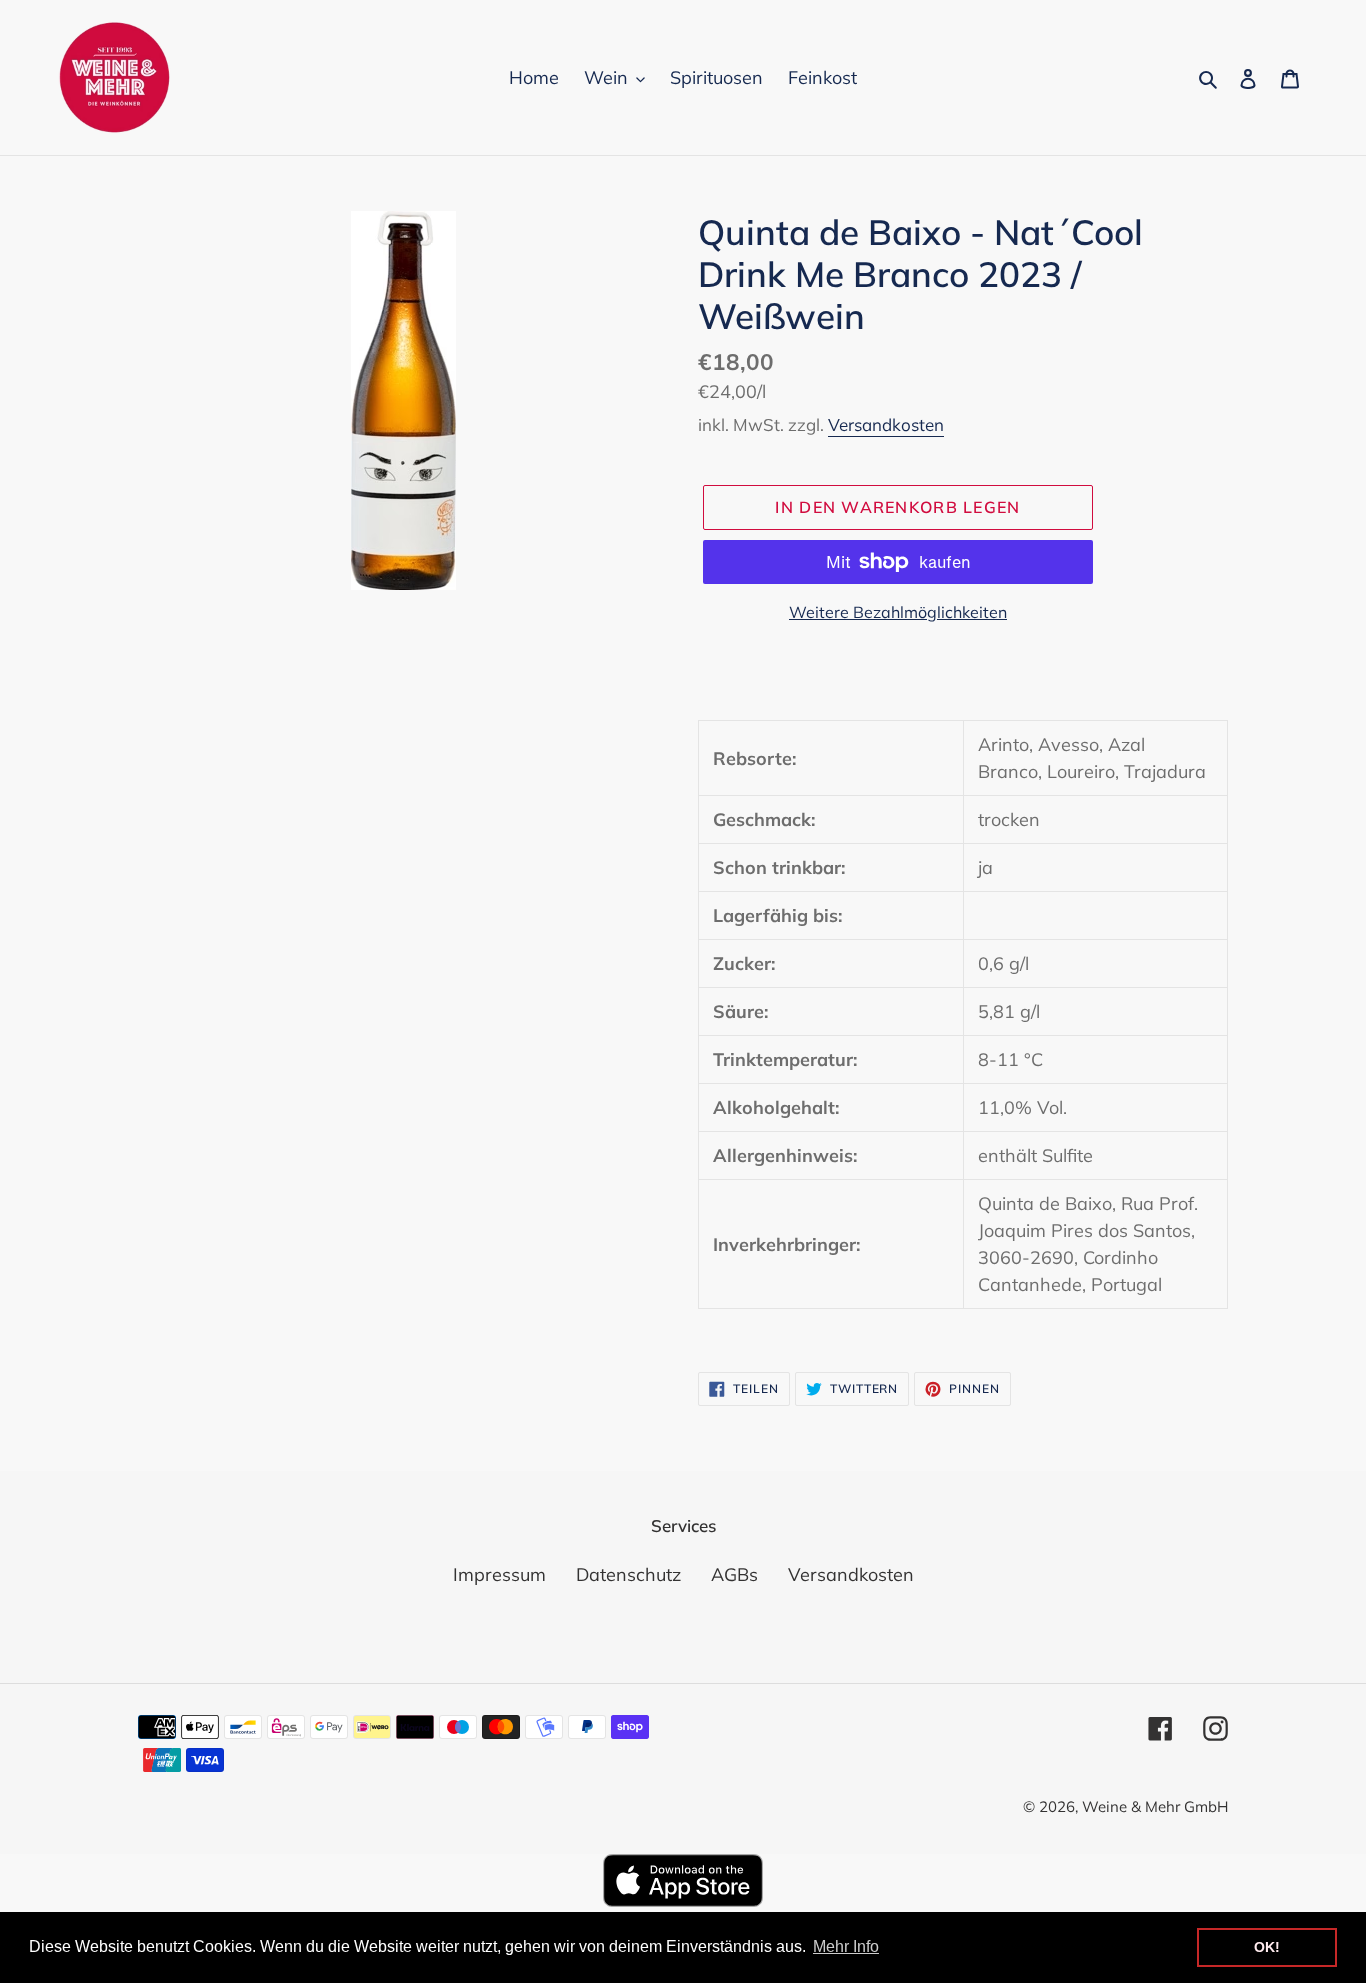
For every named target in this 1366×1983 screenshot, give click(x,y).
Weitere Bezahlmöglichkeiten (898, 612)
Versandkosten (886, 424)
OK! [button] (1267, 1947)
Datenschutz (628, 1574)
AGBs (734, 1574)
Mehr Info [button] (846, 1946)
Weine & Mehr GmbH (1155, 1806)
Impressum (499, 1574)
